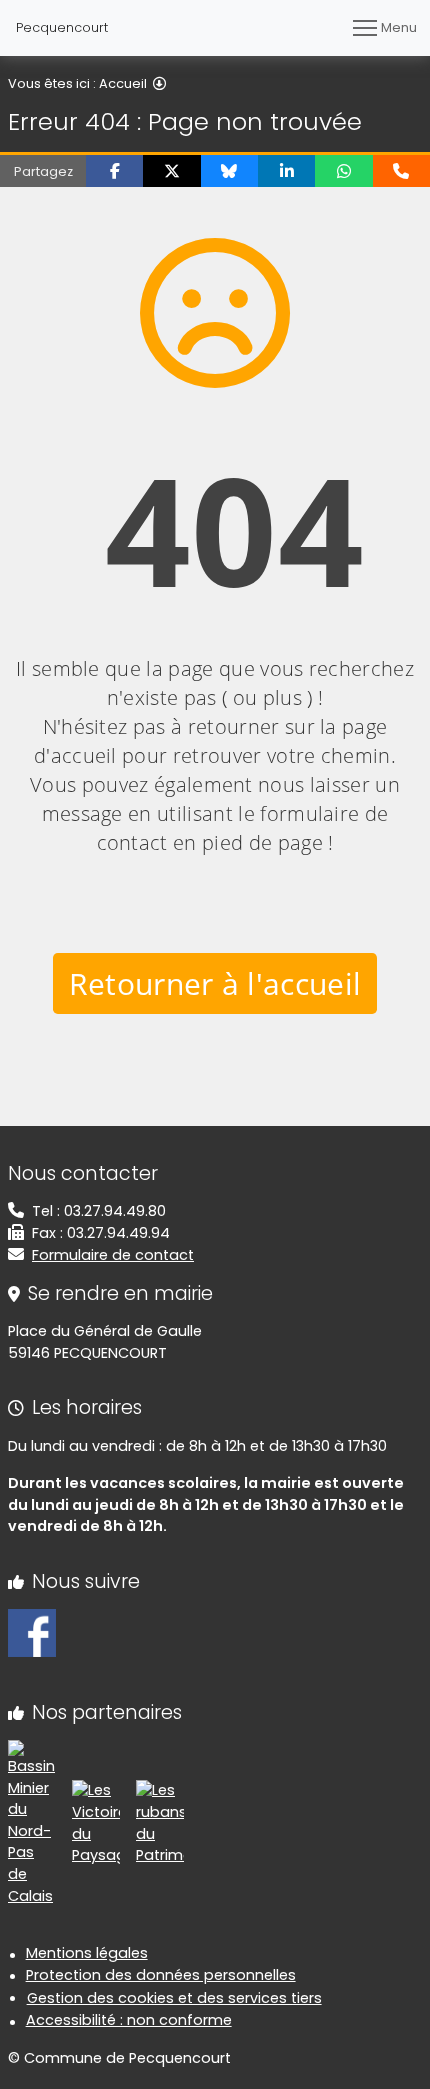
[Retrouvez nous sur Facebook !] (32, 1632)
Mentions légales (87, 1953)
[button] (114, 171)
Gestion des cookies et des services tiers (174, 1998)
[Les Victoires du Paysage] (96, 1823)
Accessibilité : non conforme (129, 2020)
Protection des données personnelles (161, 1975)
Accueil (123, 83)
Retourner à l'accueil (215, 983)
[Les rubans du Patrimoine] (160, 1823)
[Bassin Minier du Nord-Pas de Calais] (32, 1823)
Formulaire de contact (113, 1255)
